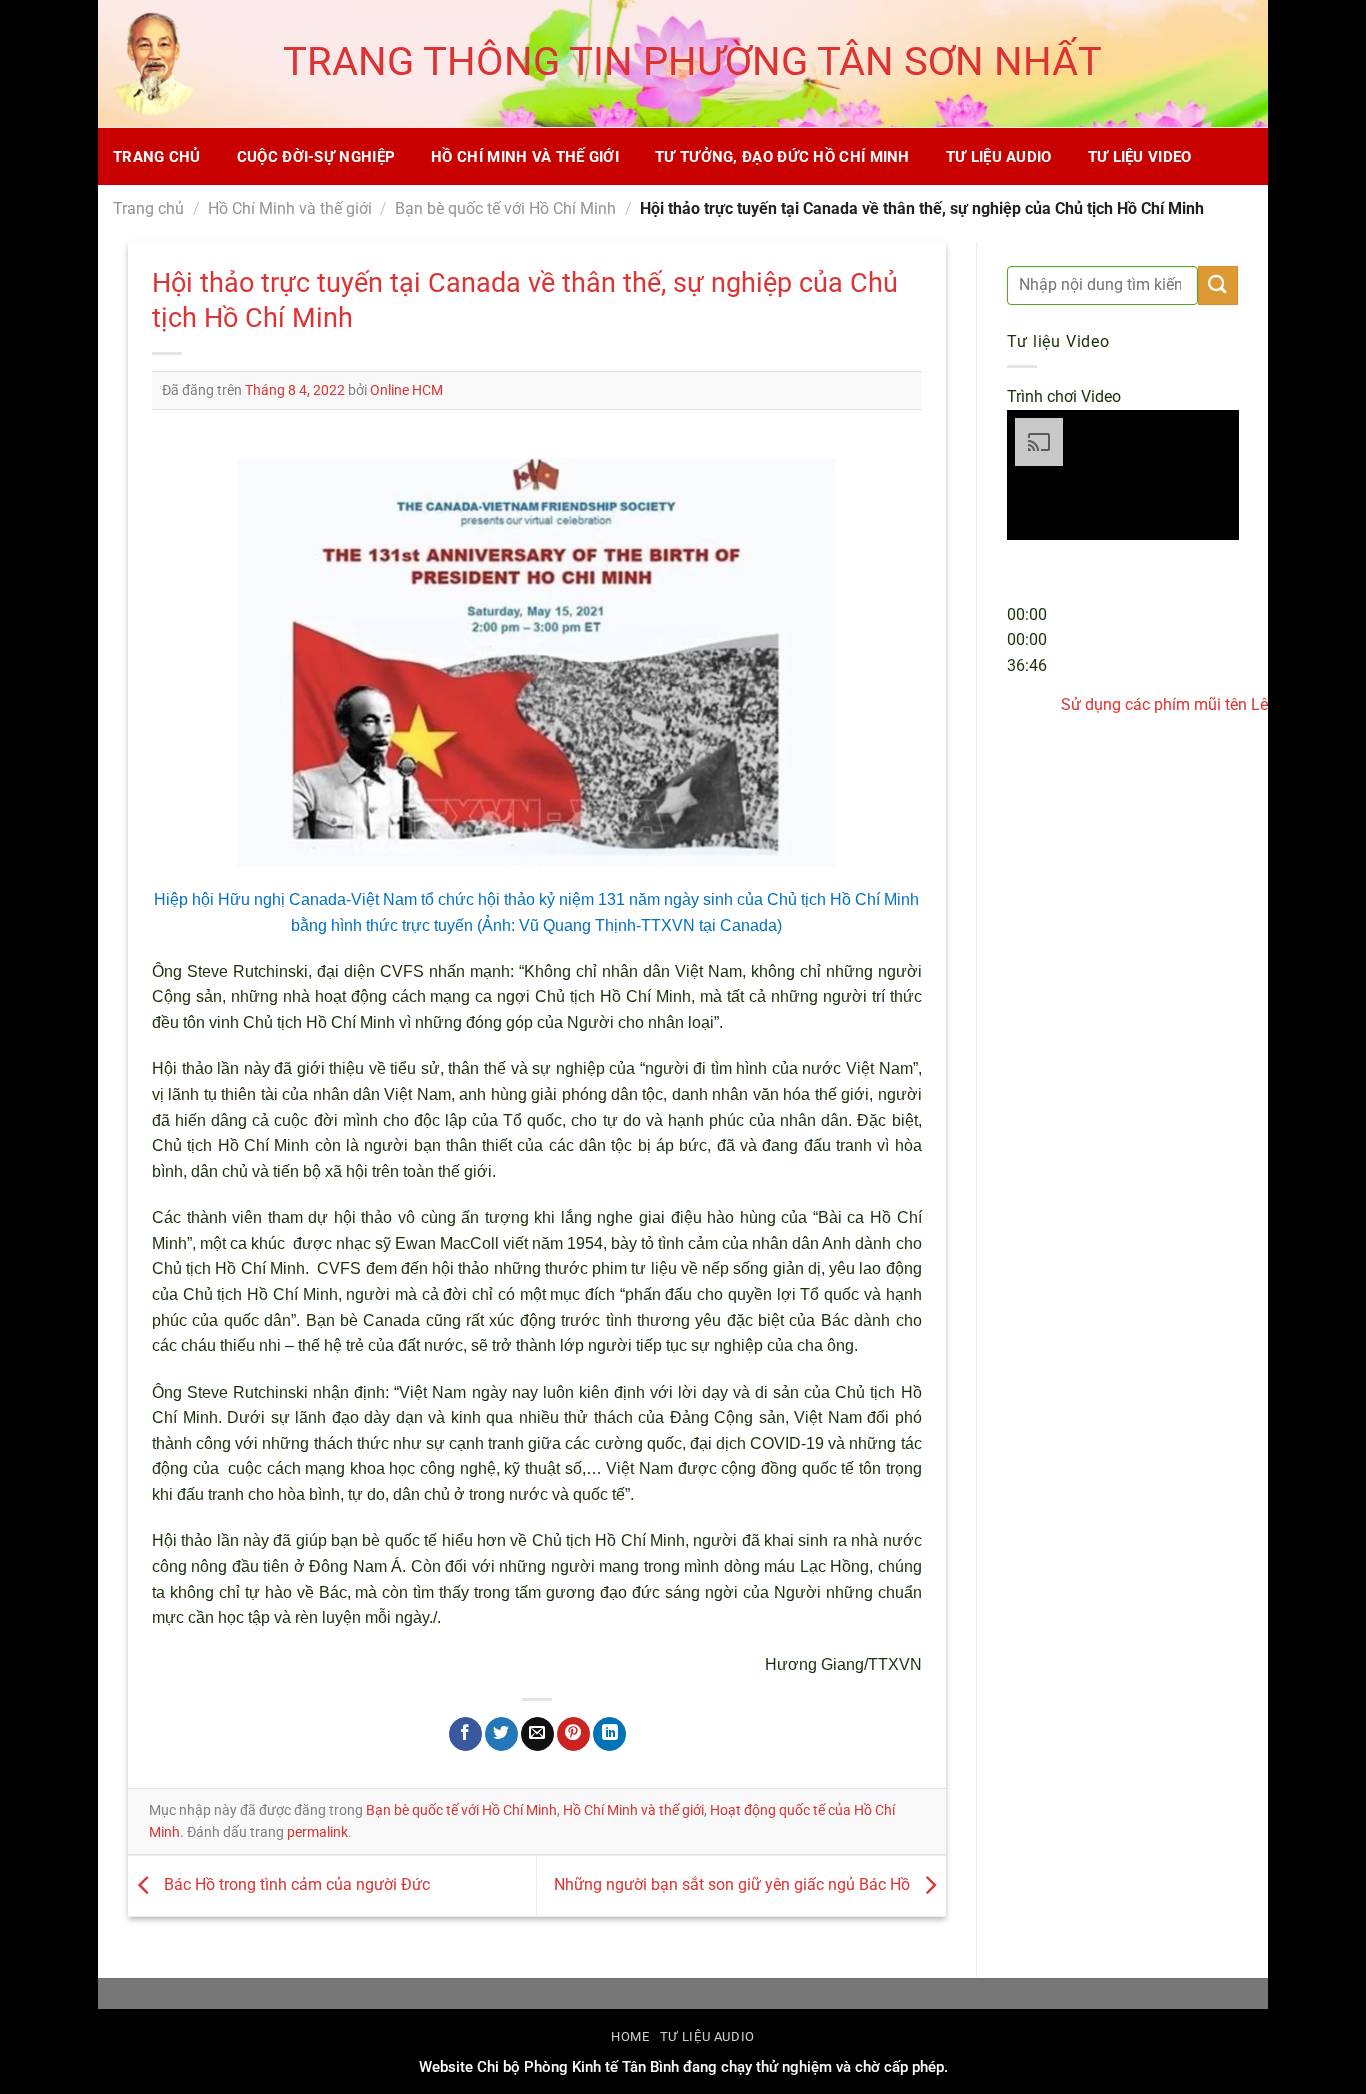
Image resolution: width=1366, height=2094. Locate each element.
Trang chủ (157, 157)
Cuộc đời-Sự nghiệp (316, 157)
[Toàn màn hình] (1026, 752)
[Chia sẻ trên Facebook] (465, 1734)
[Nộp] (1218, 285)
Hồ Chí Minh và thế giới (525, 157)
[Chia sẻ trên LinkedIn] (609, 1734)
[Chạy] (1026, 566)
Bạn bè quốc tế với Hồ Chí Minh (505, 208)
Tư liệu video (1140, 157)
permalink (317, 1832)
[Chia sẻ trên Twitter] (501, 1734)
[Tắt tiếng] (1026, 697)
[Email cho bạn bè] (537, 1734)
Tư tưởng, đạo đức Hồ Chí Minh (782, 157)
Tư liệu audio (999, 157)
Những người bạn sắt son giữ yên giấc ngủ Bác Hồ (734, 1884)
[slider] (1027, 639)
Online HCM (406, 390)
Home (630, 2036)
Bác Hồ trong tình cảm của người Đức (295, 1884)
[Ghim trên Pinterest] (573, 1734)
